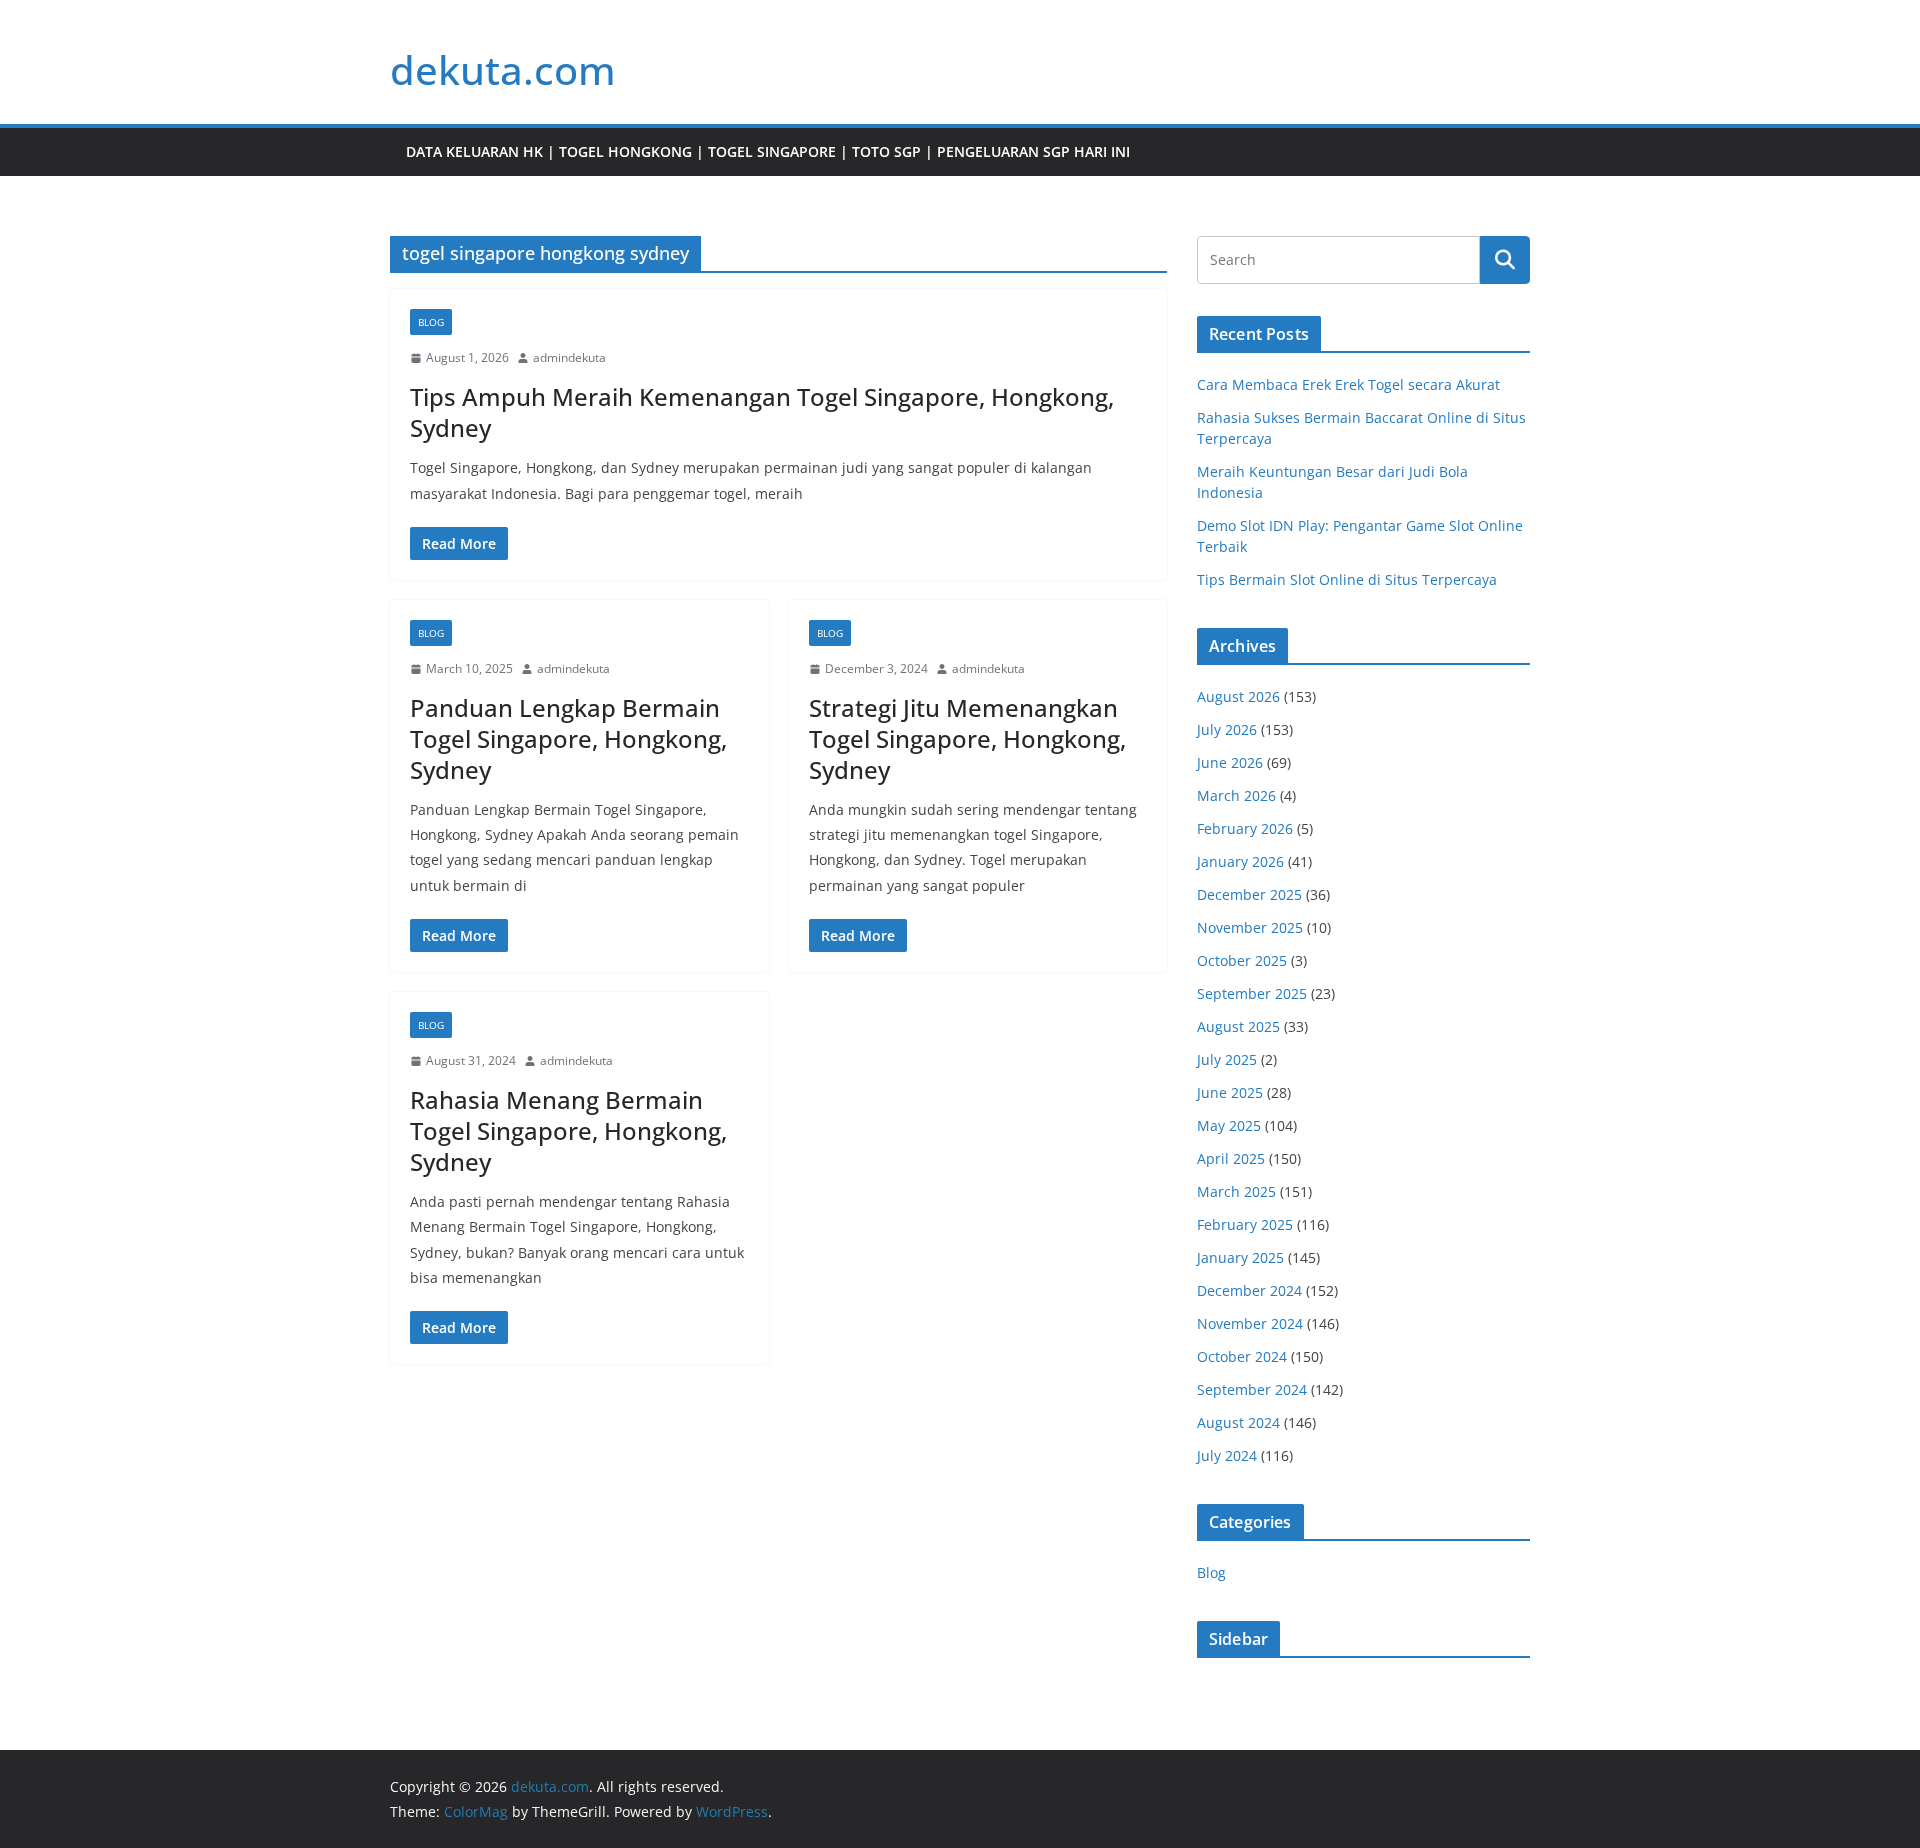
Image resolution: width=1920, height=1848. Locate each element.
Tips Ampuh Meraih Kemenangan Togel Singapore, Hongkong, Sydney (762, 412)
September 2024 (1252, 1389)
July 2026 (1227, 729)
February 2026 (1245, 828)
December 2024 (1249, 1290)
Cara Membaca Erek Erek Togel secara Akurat (1348, 384)
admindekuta (569, 357)
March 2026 (1236, 795)
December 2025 (1249, 894)
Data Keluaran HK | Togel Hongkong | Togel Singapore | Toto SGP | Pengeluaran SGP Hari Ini (768, 151)
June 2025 (1230, 1092)
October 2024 (1242, 1356)
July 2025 (1227, 1059)
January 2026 (1240, 861)
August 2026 (1238, 696)
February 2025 (1245, 1224)
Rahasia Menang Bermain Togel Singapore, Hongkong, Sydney (568, 1130)
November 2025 (1250, 927)
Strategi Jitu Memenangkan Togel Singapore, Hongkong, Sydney (967, 738)
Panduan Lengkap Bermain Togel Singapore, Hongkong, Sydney (568, 738)
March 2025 (1236, 1191)
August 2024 (1238, 1422)
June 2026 (1230, 762)
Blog (431, 322)
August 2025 (1238, 1026)
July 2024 (1227, 1455)
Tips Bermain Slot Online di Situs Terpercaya (1347, 579)
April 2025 (1231, 1158)
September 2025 (1252, 993)
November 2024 (1250, 1323)
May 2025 (1229, 1125)
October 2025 (1242, 960)
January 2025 (1240, 1257)
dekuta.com (503, 69)
